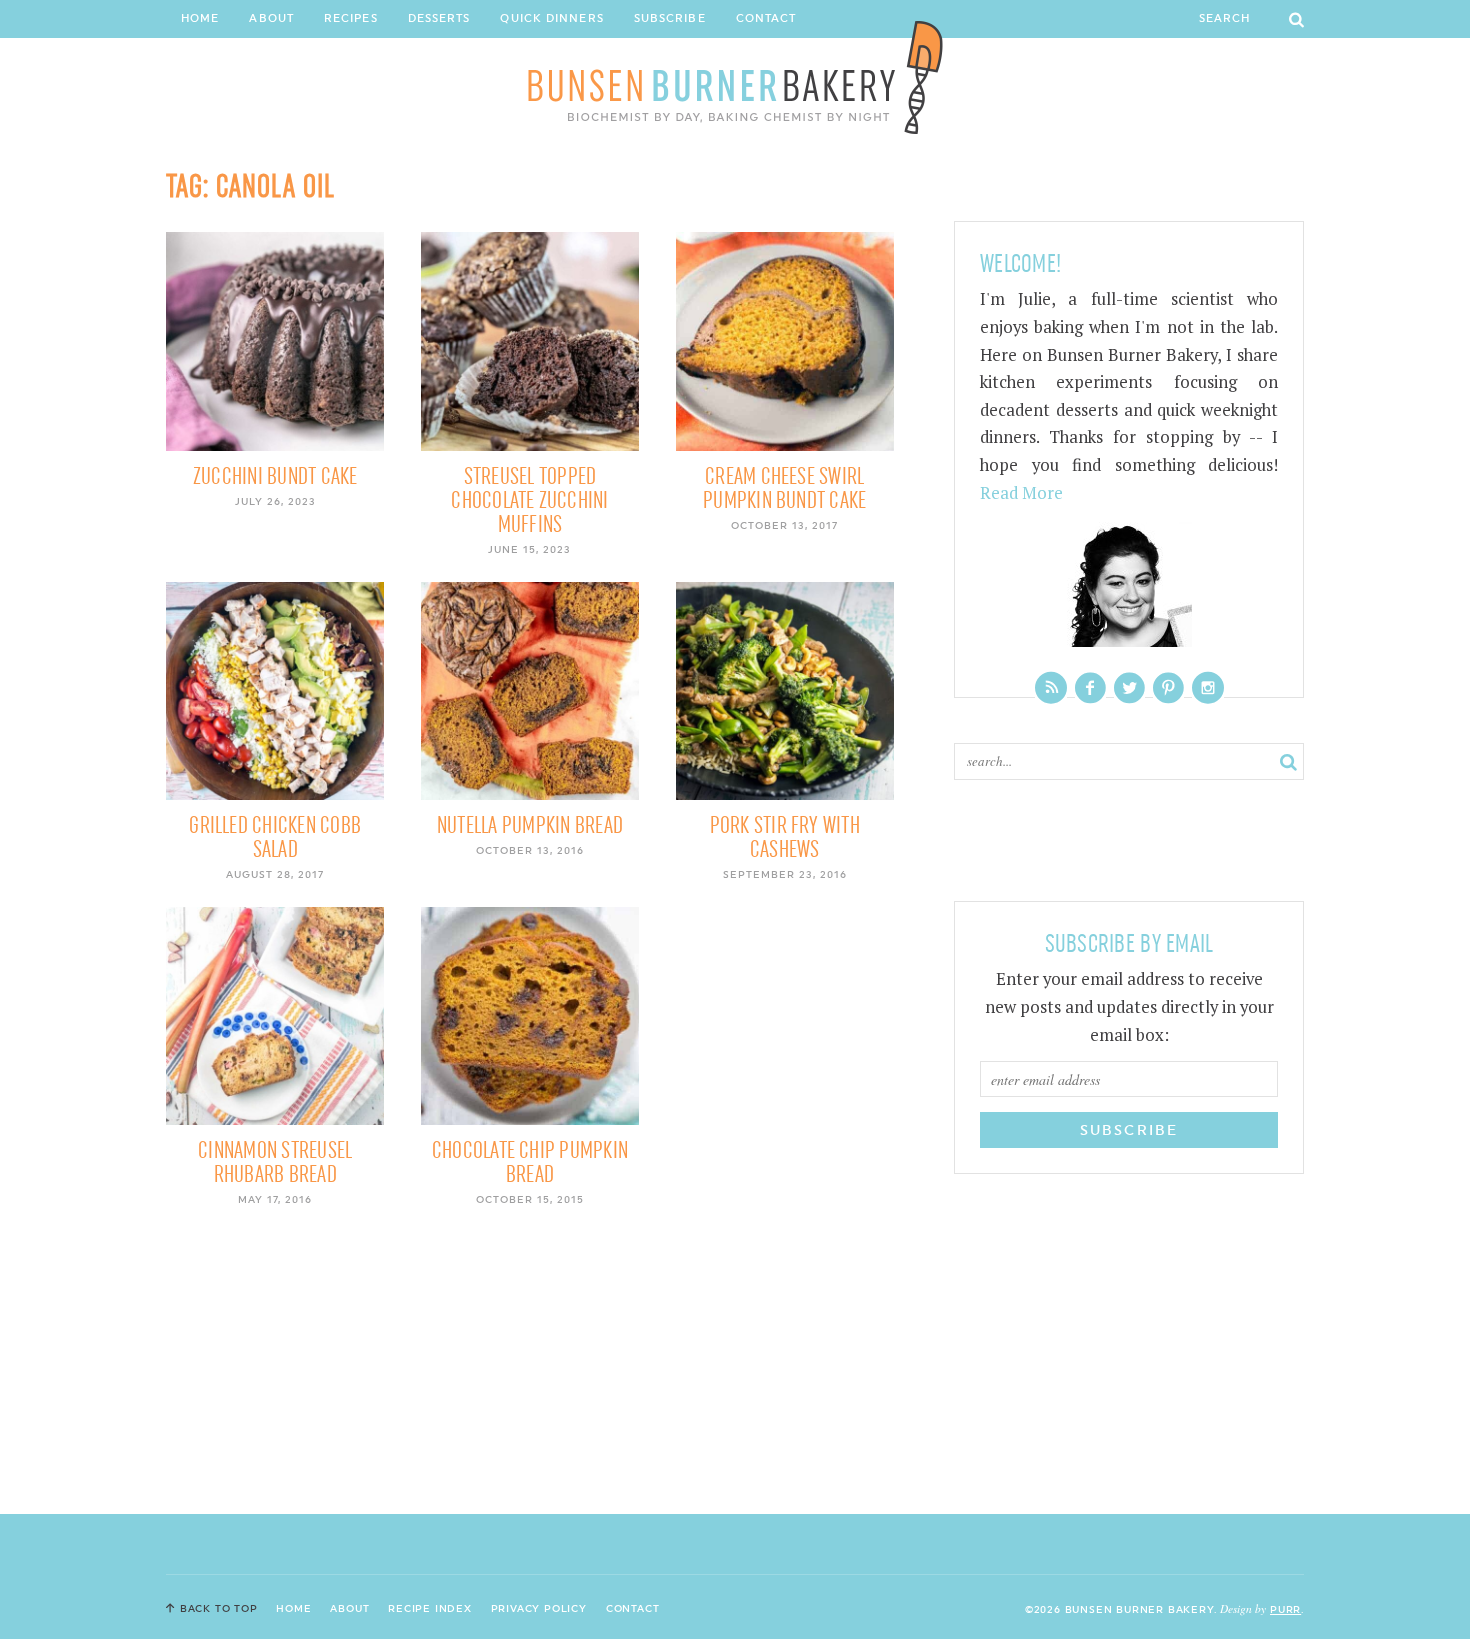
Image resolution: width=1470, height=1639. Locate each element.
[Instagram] (1208, 687)
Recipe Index (430, 1608)
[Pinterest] (1168, 687)
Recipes (351, 18)
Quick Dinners (551, 18)
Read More (1021, 493)
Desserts (439, 18)
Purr (1285, 1609)
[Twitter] (1129, 687)
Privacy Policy (539, 1608)
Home (200, 18)
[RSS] (1051, 687)
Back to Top (219, 1608)
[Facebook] (1090, 687)
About (271, 18)
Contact (766, 18)
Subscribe (670, 18)
